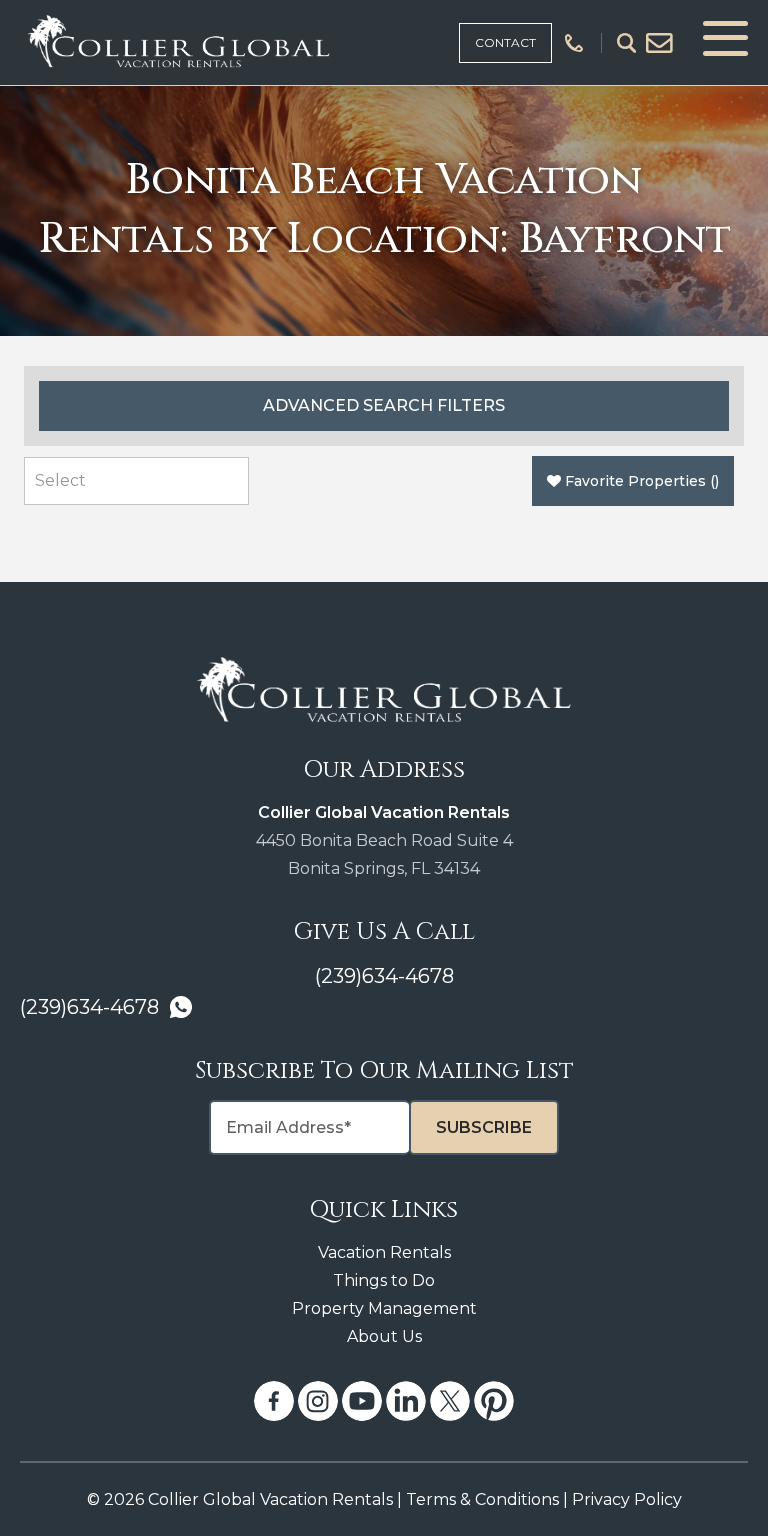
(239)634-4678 (384, 976)
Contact (505, 42)
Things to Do (384, 1280)
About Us (384, 1336)
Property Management (384, 1308)
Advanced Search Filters (384, 405)
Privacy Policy (627, 1499)
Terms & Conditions (482, 1499)
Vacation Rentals (384, 1252)
